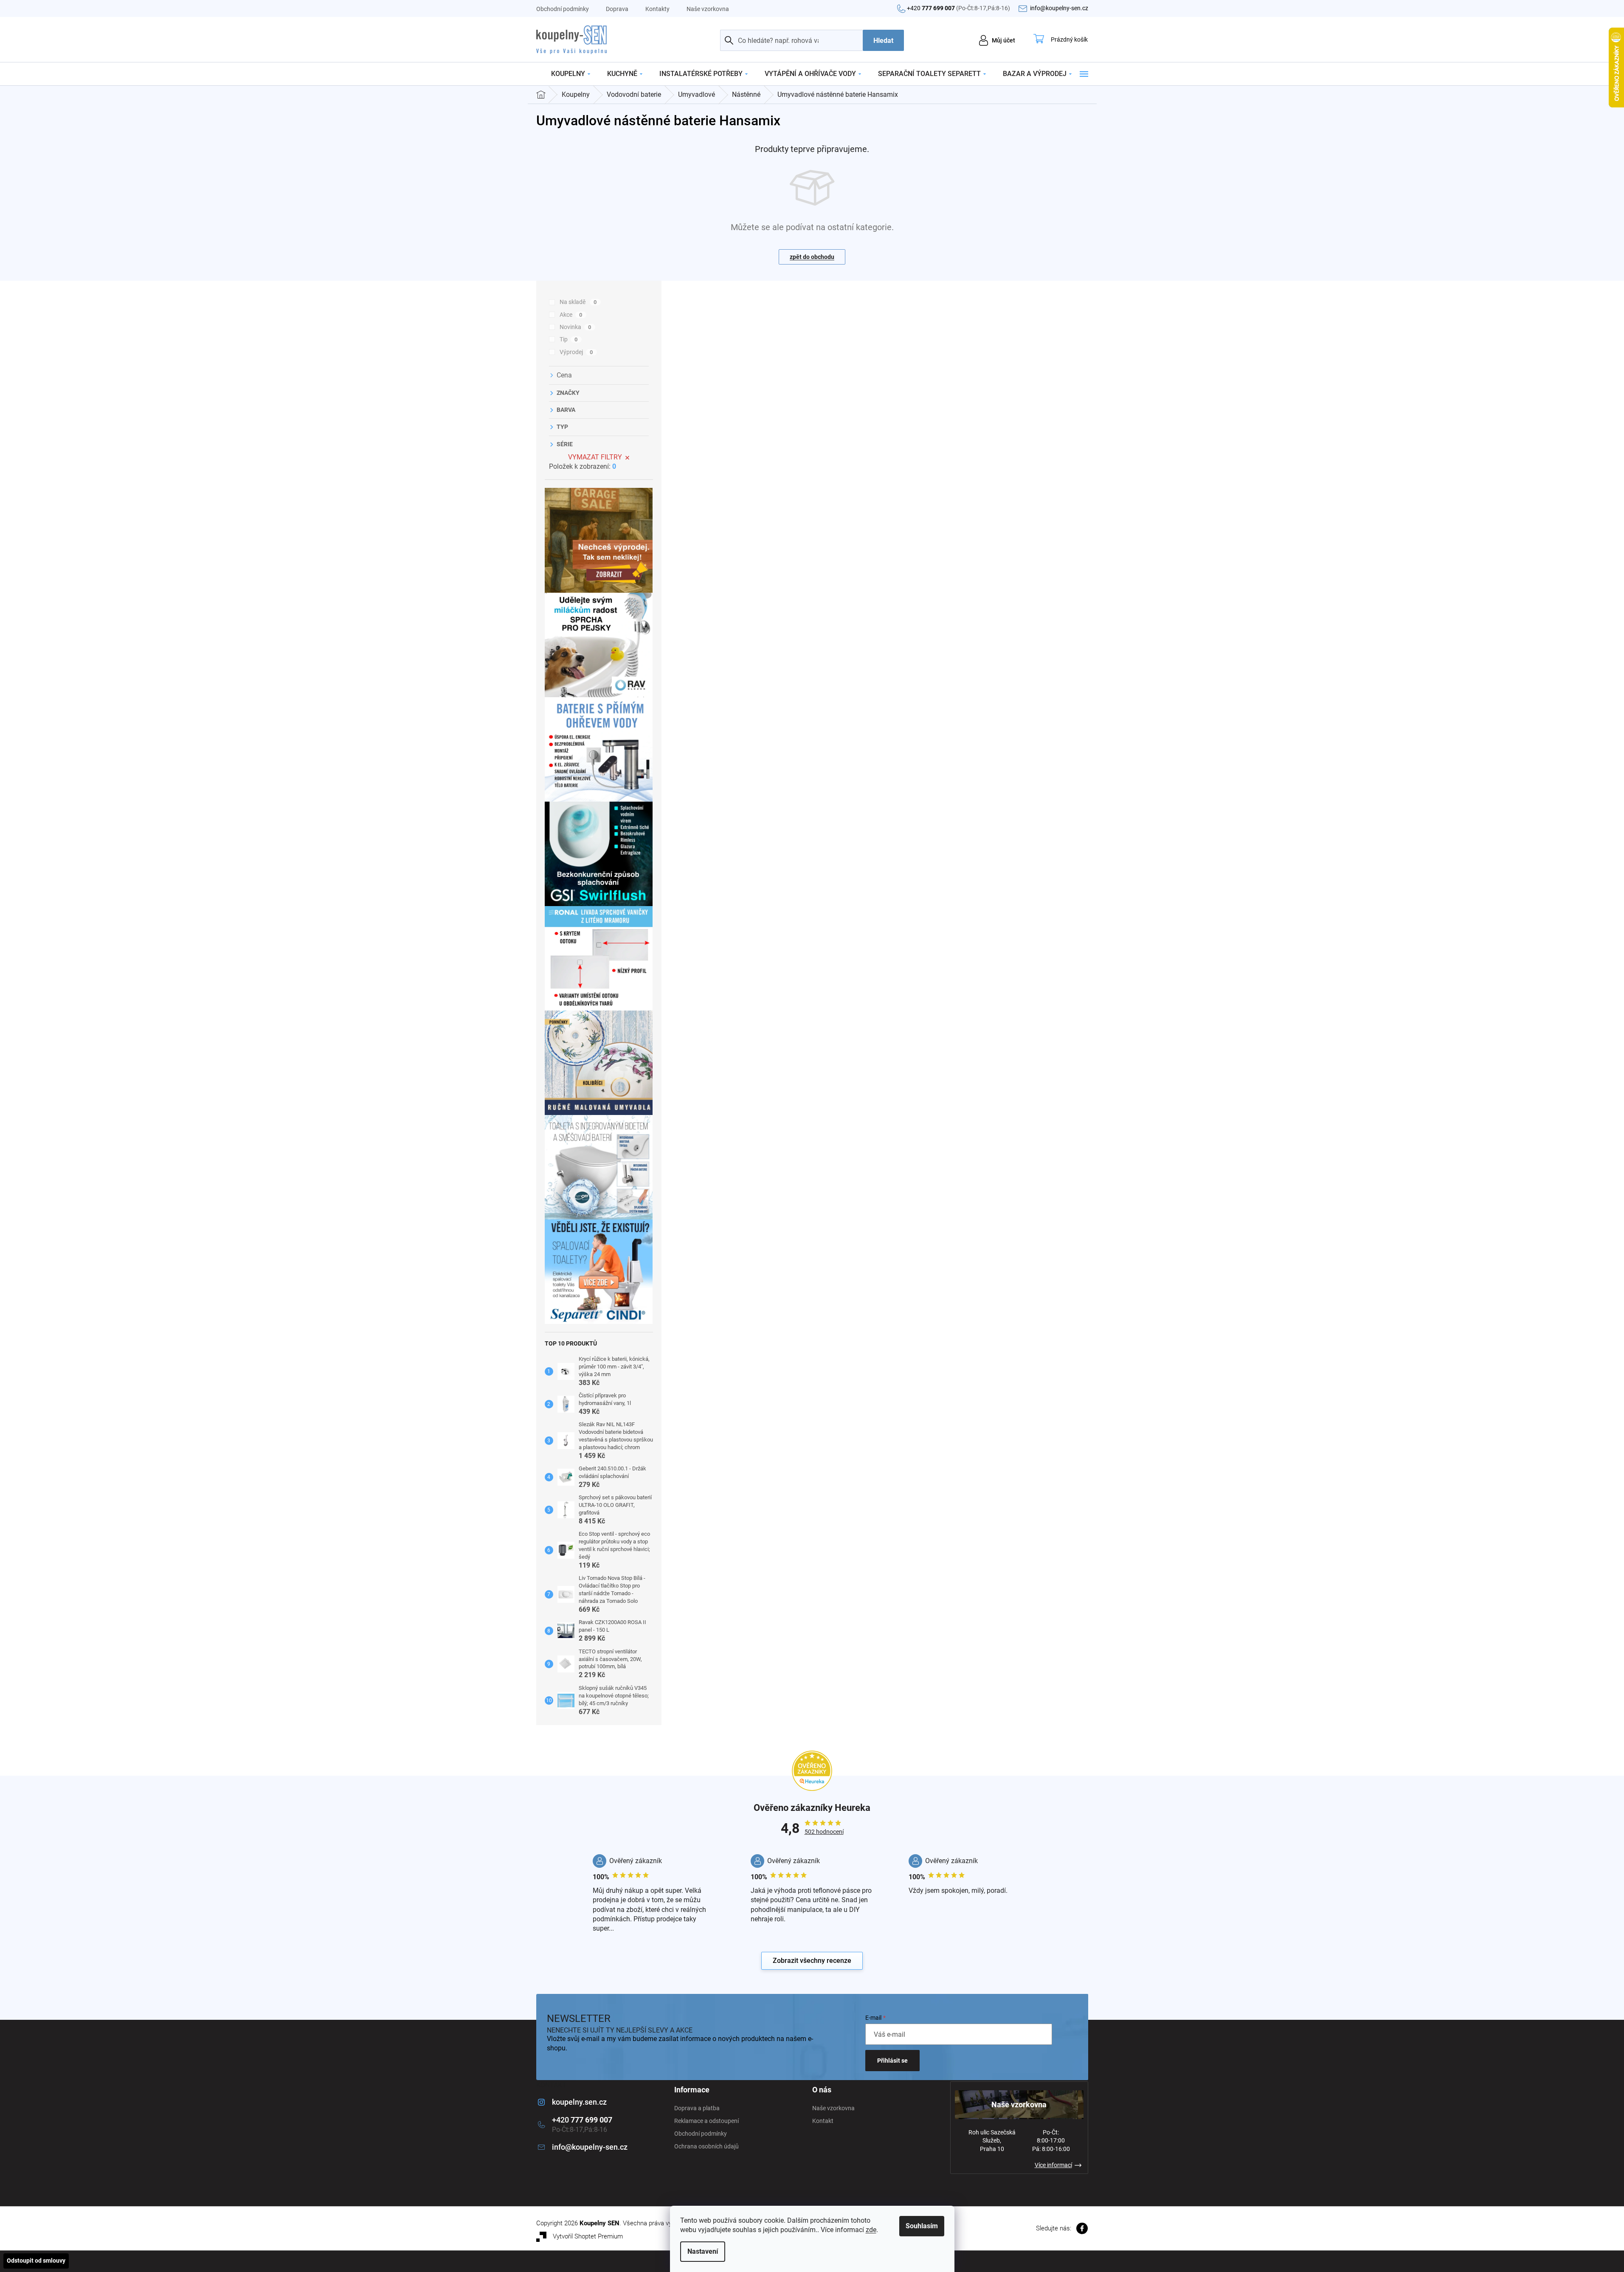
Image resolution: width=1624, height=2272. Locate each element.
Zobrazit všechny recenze (812, 1961)
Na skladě (578, 302)
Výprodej (576, 352)
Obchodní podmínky (563, 9)
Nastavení (703, 2251)
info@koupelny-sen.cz (590, 2147)
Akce (571, 315)
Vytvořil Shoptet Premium (588, 2236)
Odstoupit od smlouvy (36, 2261)
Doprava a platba (697, 2108)
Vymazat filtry (595, 457)
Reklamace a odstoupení (706, 2121)
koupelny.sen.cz (579, 2102)
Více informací (1053, 2165)
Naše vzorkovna (708, 9)
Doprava (617, 9)
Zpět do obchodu (812, 257)
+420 (958, 8)
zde (871, 2230)
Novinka (576, 327)
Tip (569, 339)
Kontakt (823, 2121)
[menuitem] (571, 74)
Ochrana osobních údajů (706, 2146)
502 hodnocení (824, 1832)
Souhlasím (922, 2226)
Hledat (883, 41)
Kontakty (657, 9)
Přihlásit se (892, 2061)
